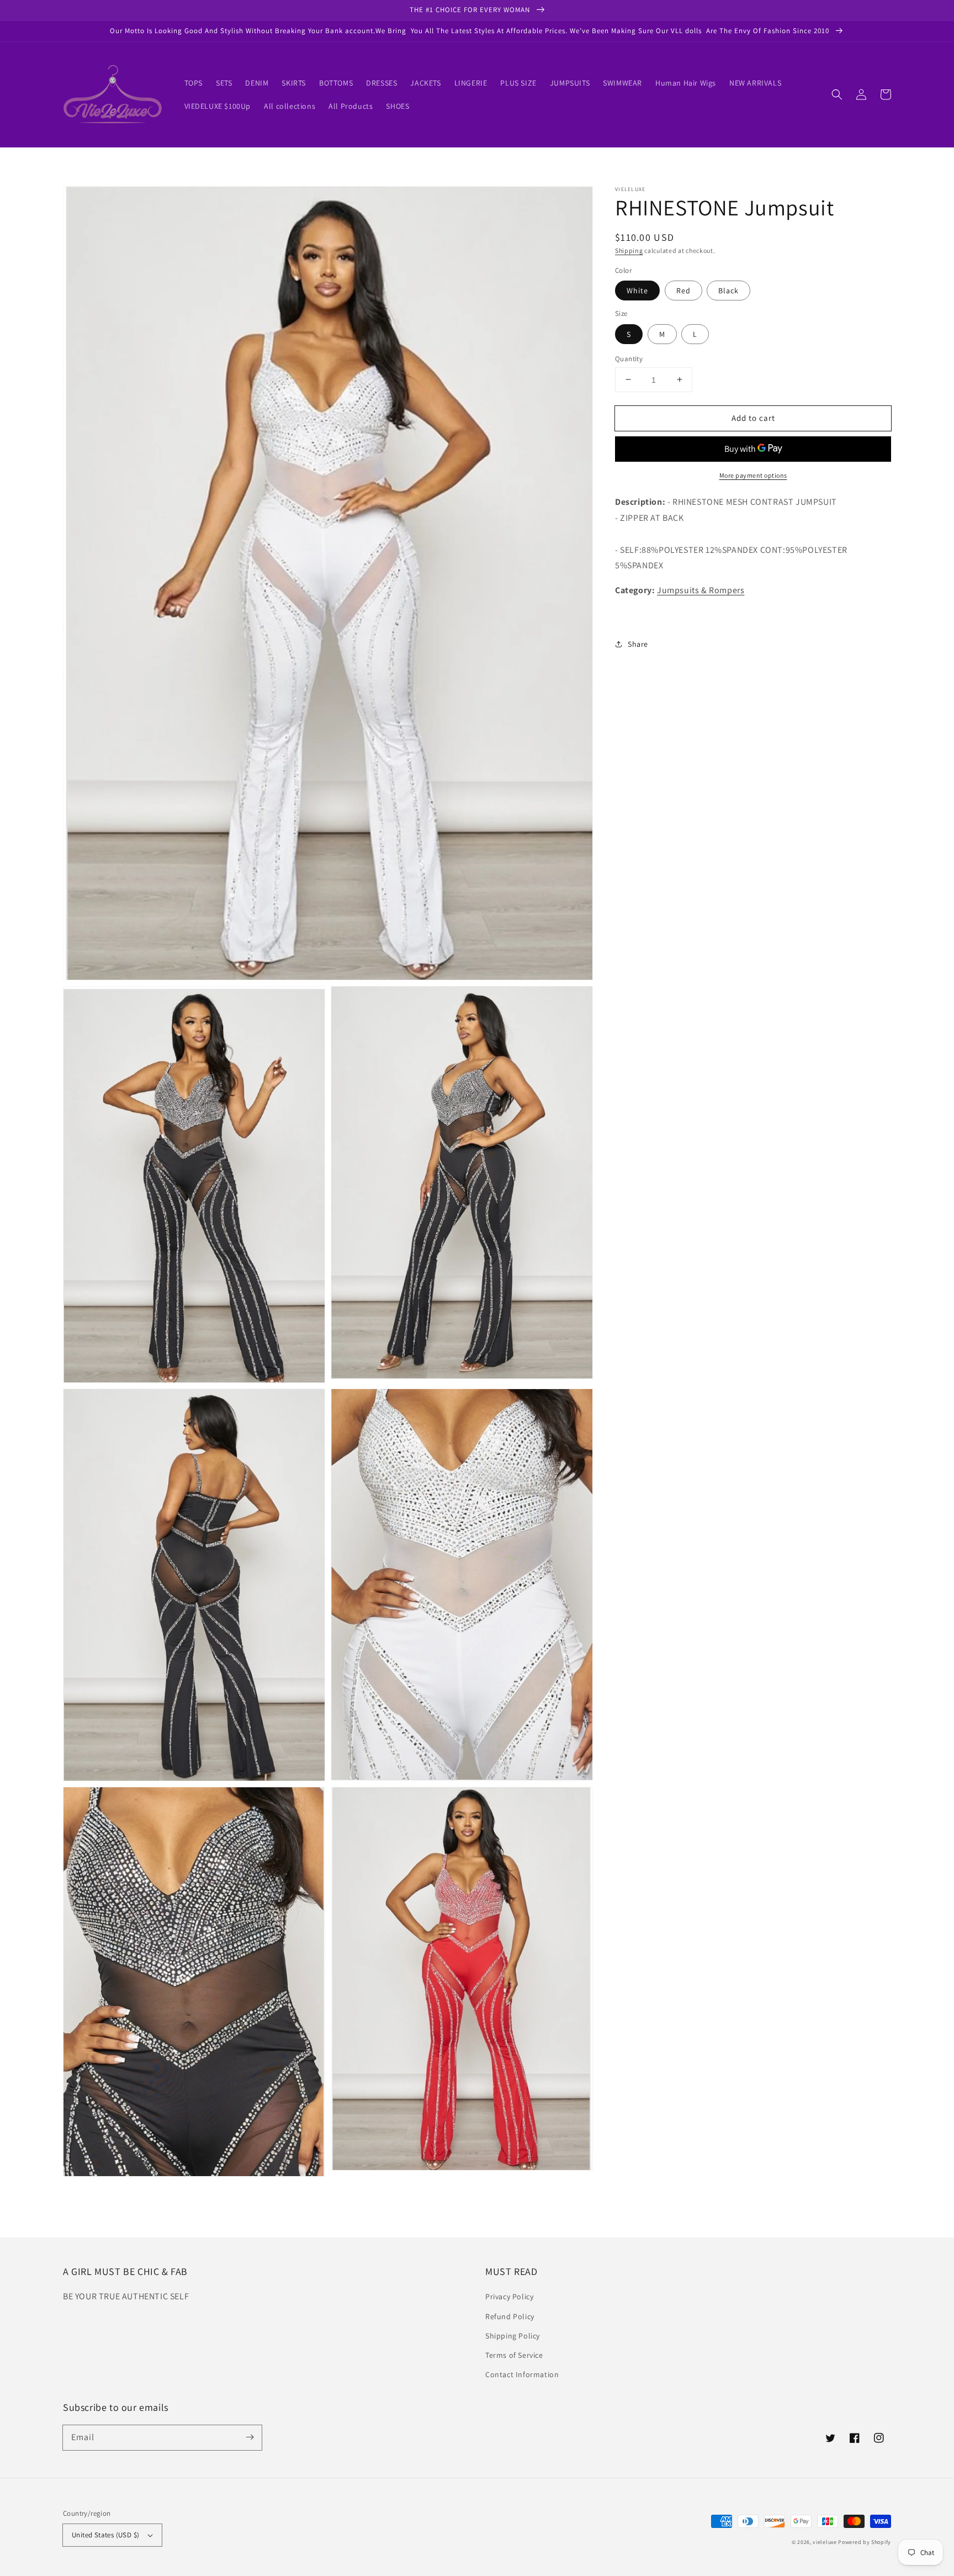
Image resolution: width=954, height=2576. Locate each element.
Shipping (629, 250)
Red (683, 291)
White (637, 291)
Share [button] (638, 643)
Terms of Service (514, 2355)
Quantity (629, 358)
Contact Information (522, 2374)
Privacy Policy (509, 2297)
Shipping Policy (513, 2336)
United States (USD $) (105, 2535)
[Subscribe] (250, 2437)
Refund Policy (510, 2316)
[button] (837, 94)
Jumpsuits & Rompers (701, 590)
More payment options (753, 475)
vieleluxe (825, 2542)
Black (728, 291)
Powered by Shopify (865, 2542)
